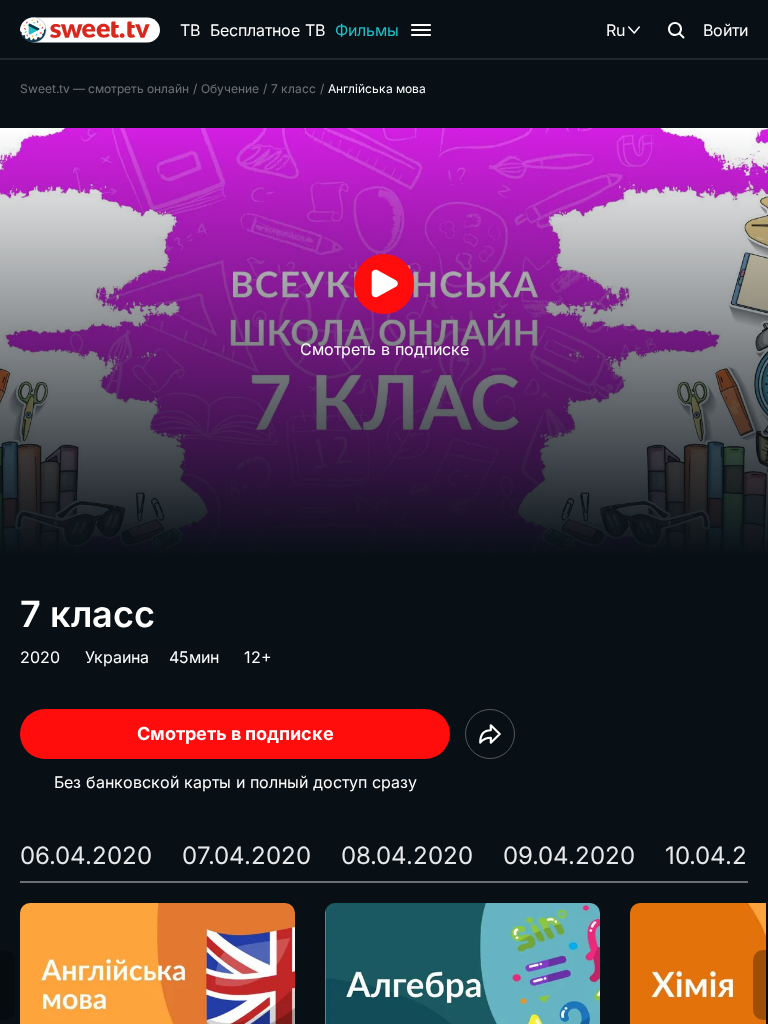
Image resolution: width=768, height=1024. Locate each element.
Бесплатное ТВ (267, 30)
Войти (725, 30)
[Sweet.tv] (90, 30)
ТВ (190, 30)
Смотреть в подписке (235, 733)
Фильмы (367, 30)
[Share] (490, 734)
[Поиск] (676, 30)
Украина (117, 657)
